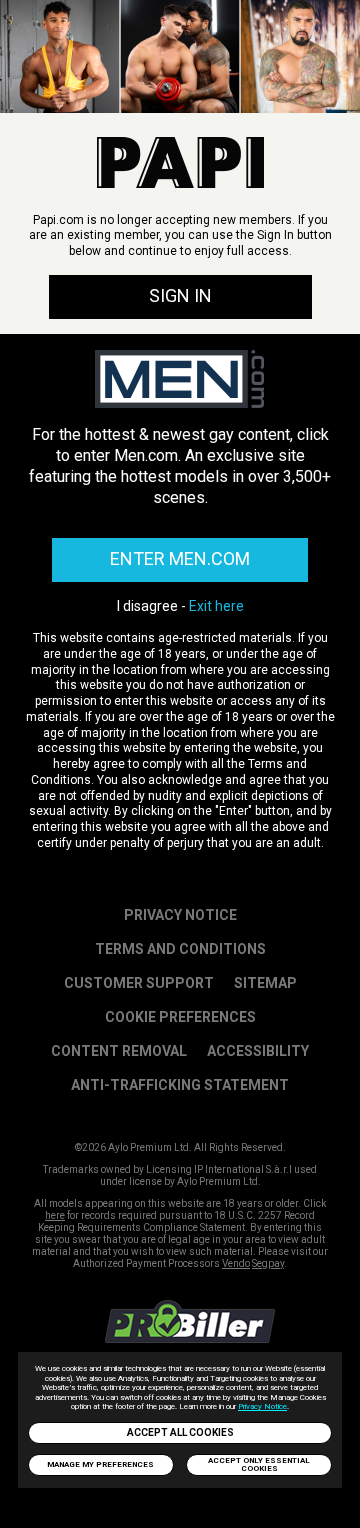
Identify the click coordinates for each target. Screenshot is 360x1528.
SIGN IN (180, 295)
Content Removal (119, 1051)
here (55, 1215)
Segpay (268, 1263)
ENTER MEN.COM (180, 558)
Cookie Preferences (180, 1017)
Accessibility (258, 1051)
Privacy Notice (262, 1406)
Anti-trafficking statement (180, 1085)
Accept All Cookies (180, 1432)
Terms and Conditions (180, 949)
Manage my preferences (100, 1464)
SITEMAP (265, 983)
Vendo (236, 1263)
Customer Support (139, 983)
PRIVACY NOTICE (180, 915)
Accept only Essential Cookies (259, 1464)
